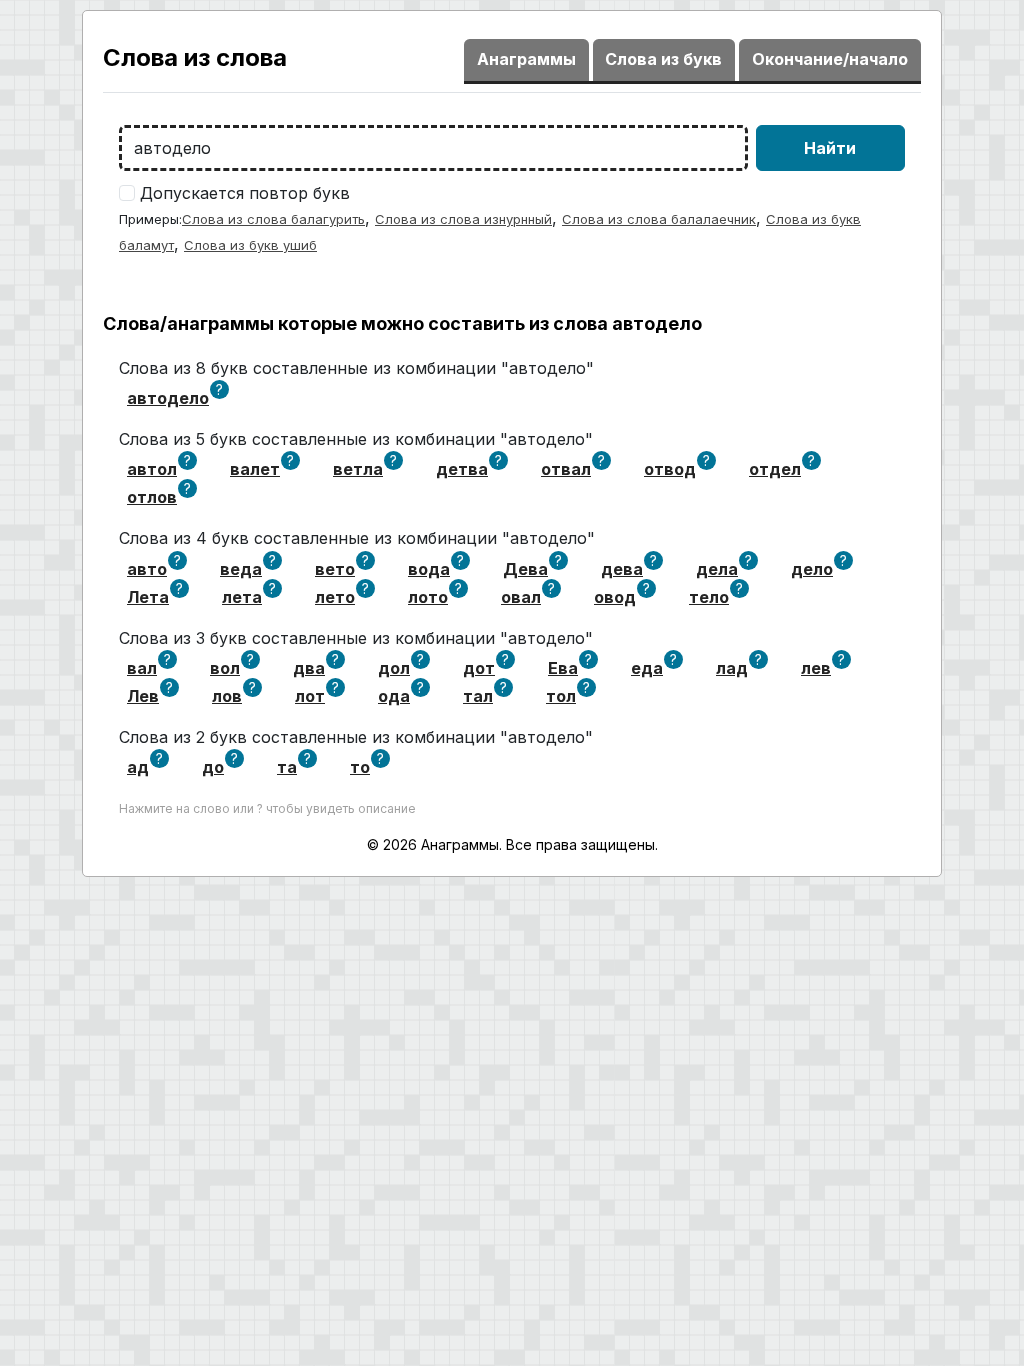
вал (142, 668)
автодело (168, 398)
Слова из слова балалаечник (659, 219)
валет (255, 469)
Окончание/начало (830, 59)
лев (816, 668)
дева (622, 569)
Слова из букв (663, 59)
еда (647, 668)
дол (394, 668)
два (309, 668)
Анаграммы (526, 59)
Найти (830, 148)
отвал (566, 469)
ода (394, 696)
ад (138, 767)
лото (428, 597)
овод (615, 597)
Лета (148, 597)
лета (242, 597)
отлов (152, 497)
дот (479, 668)
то (360, 767)
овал (521, 597)
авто (147, 569)
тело (709, 597)
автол (152, 469)
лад (732, 668)
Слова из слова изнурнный (463, 219)
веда (241, 569)
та (287, 767)
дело (812, 569)
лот (310, 696)
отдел (775, 469)
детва (462, 469)
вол (225, 668)
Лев (143, 696)
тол (561, 696)
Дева (525, 569)
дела (717, 569)
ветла (358, 469)
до (213, 767)
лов (227, 696)
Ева (563, 668)
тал (478, 696)
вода (429, 569)
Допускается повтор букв (245, 193)
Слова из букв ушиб (250, 245)
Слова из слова (195, 57)
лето (335, 597)
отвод (670, 469)
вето (335, 569)
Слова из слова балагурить (273, 219)
